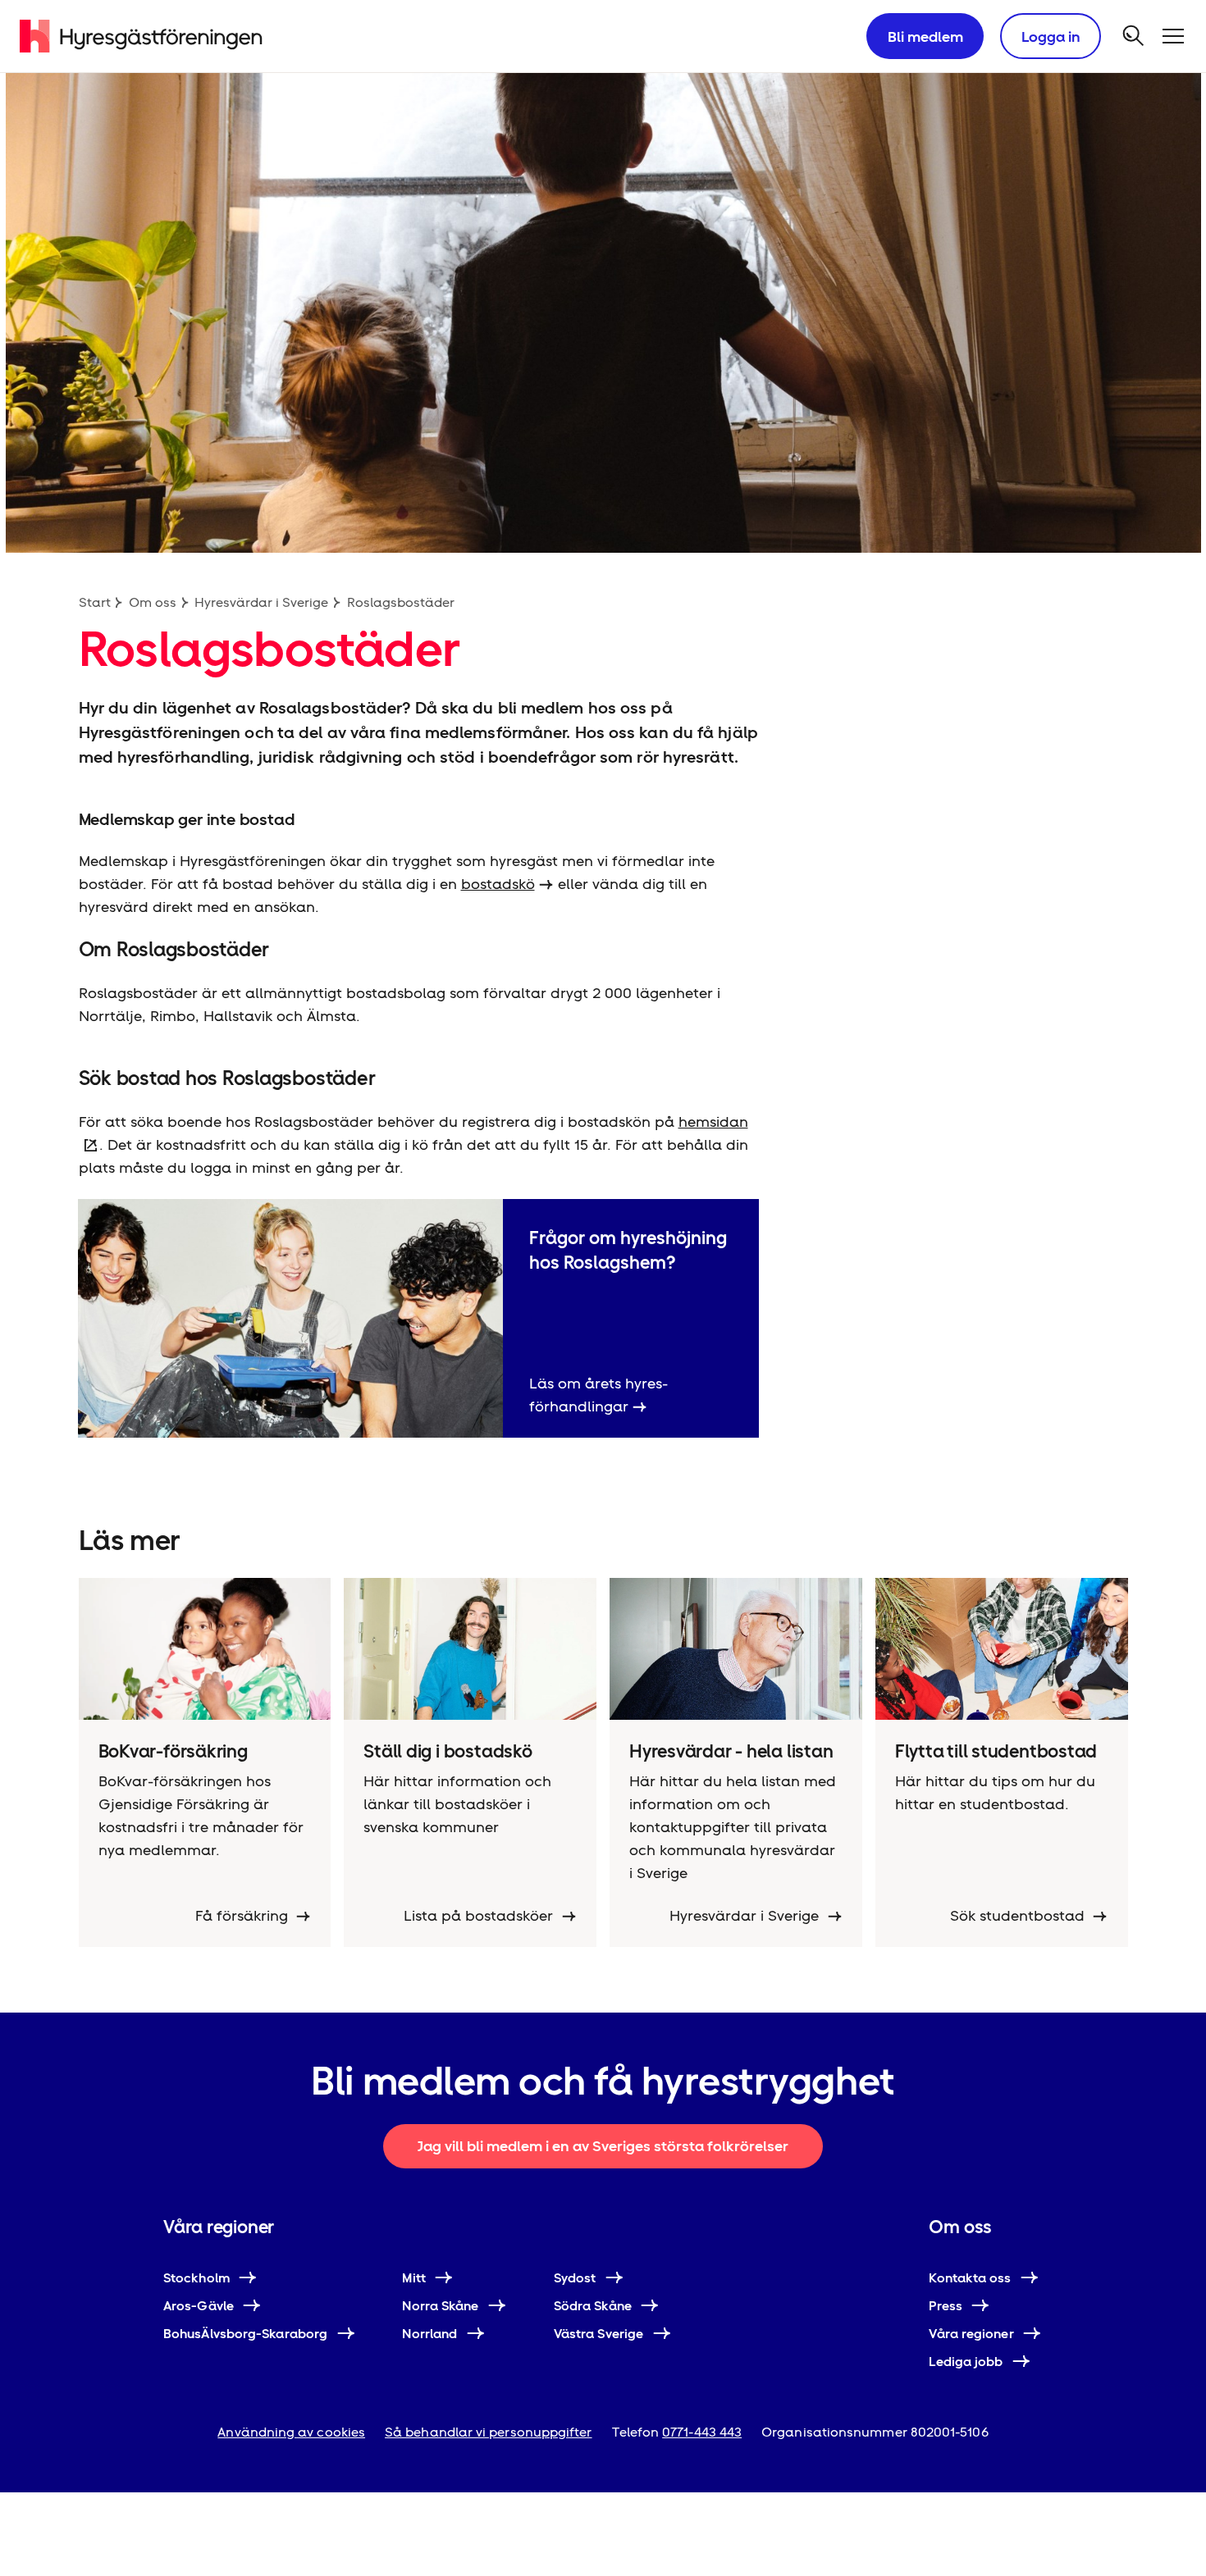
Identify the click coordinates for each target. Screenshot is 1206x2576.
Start (95, 602)
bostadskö (498, 884)
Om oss (153, 602)
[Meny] (1173, 36)
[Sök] (1134, 36)
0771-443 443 (702, 2432)
